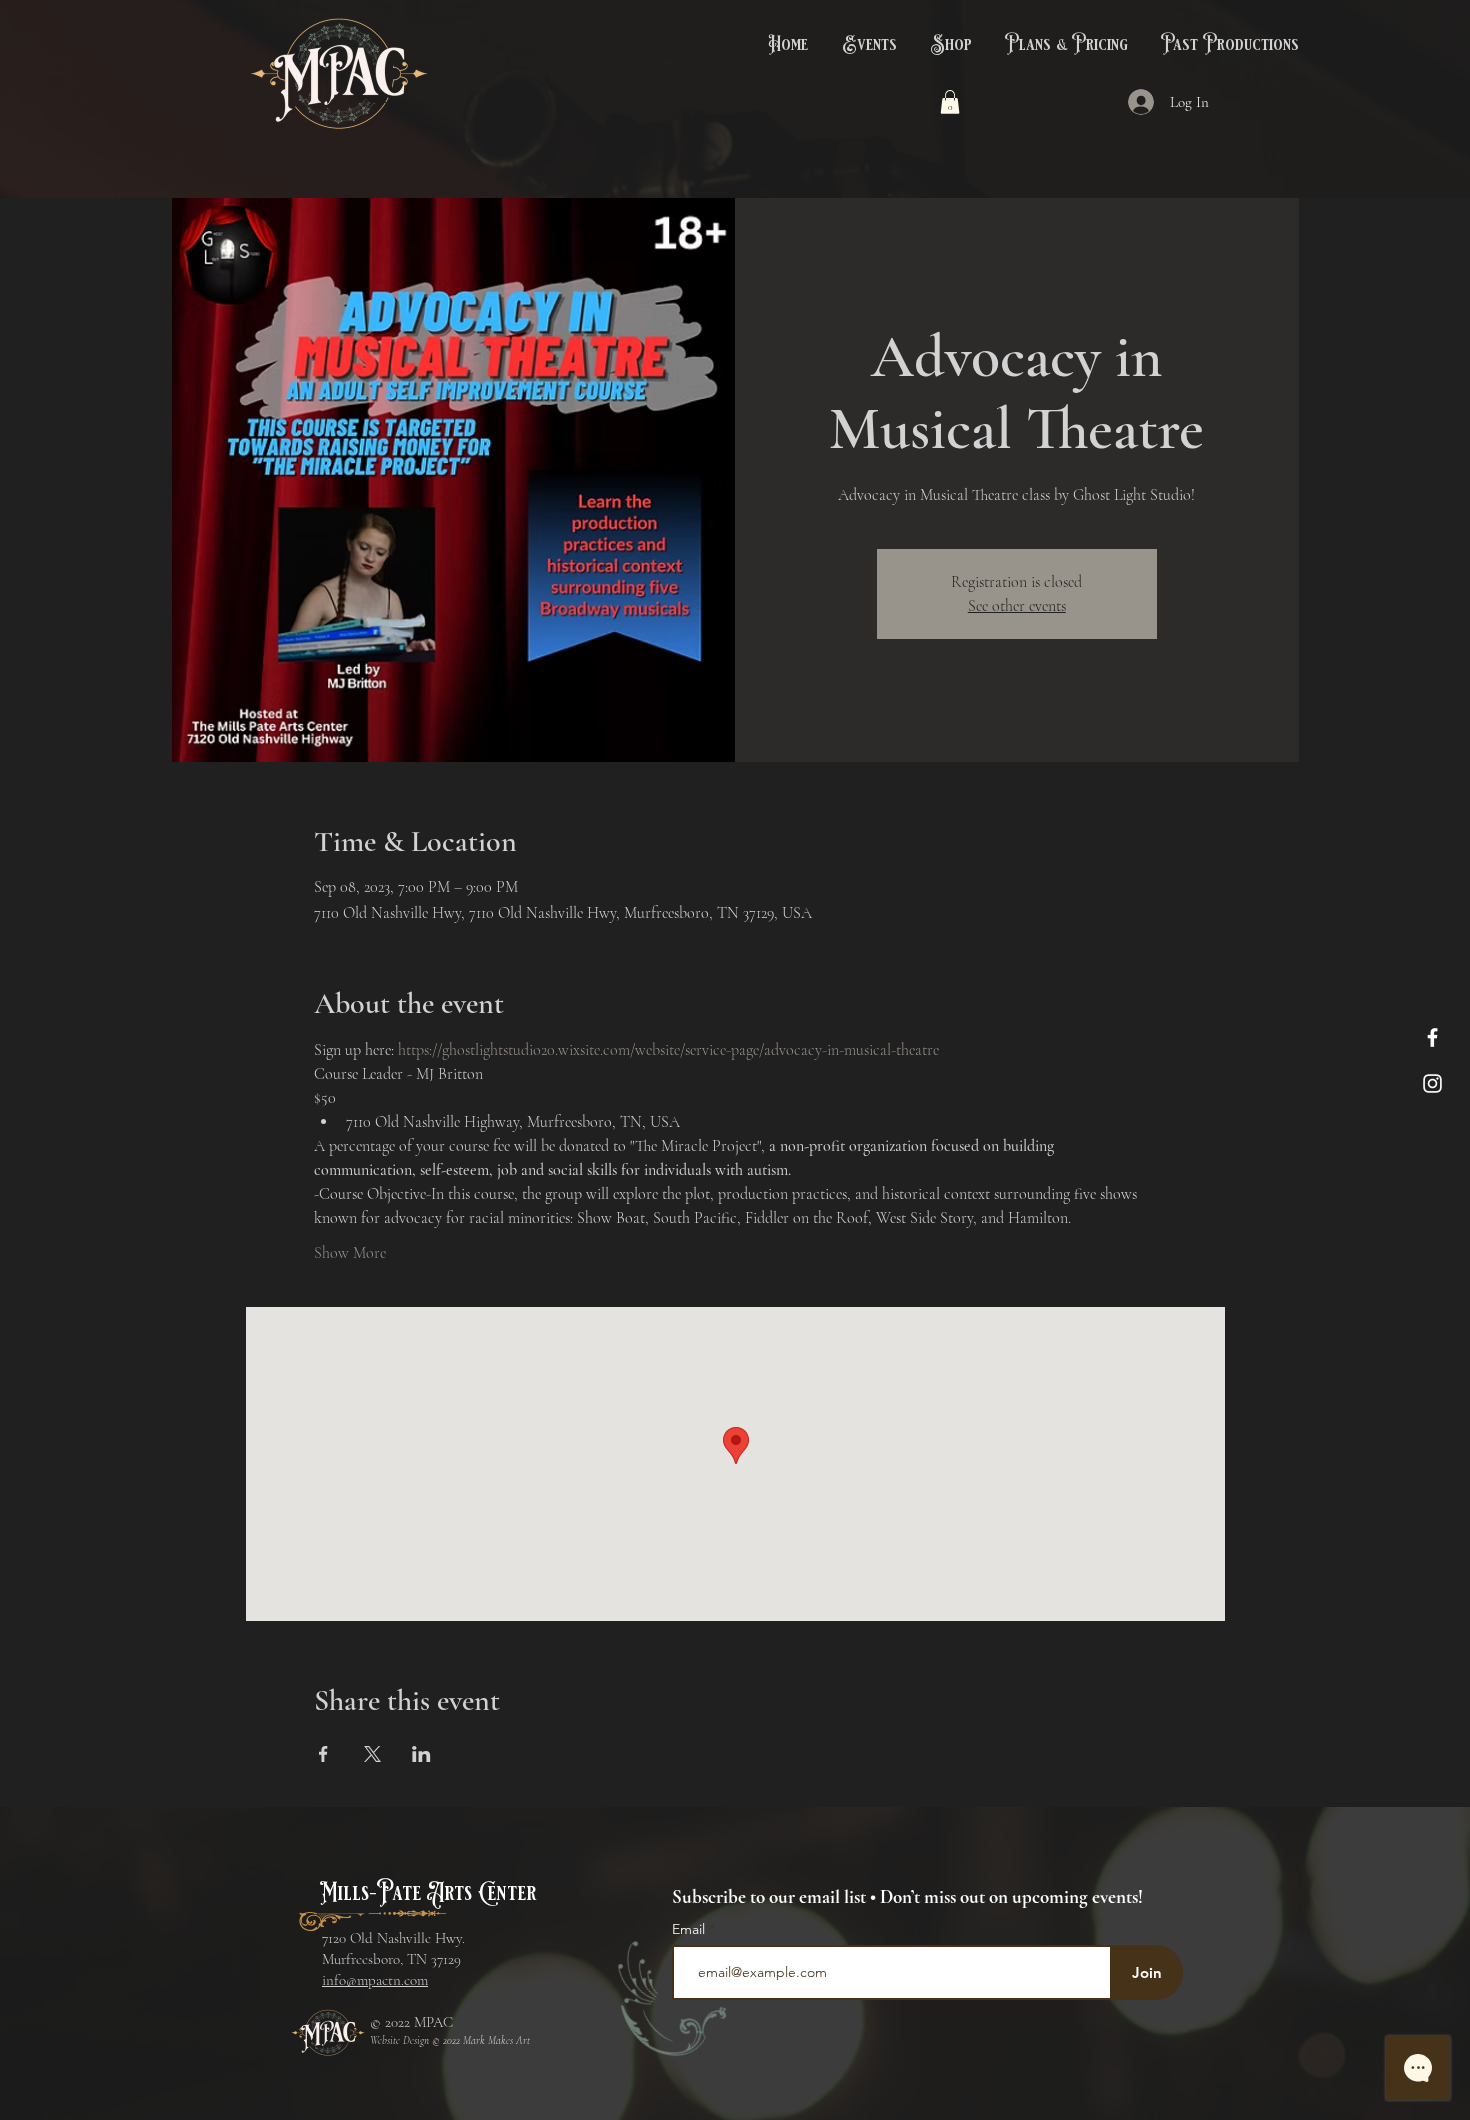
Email (690, 1929)
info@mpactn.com (375, 1980)
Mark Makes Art (496, 2040)
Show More (350, 1253)
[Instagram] (1432, 1083)
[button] (867, 45)
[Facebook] (1432, 1037)
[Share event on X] (372, 1754)
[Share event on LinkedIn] (421, 1754)
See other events (1017, 606)
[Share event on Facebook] (323, 1754)
